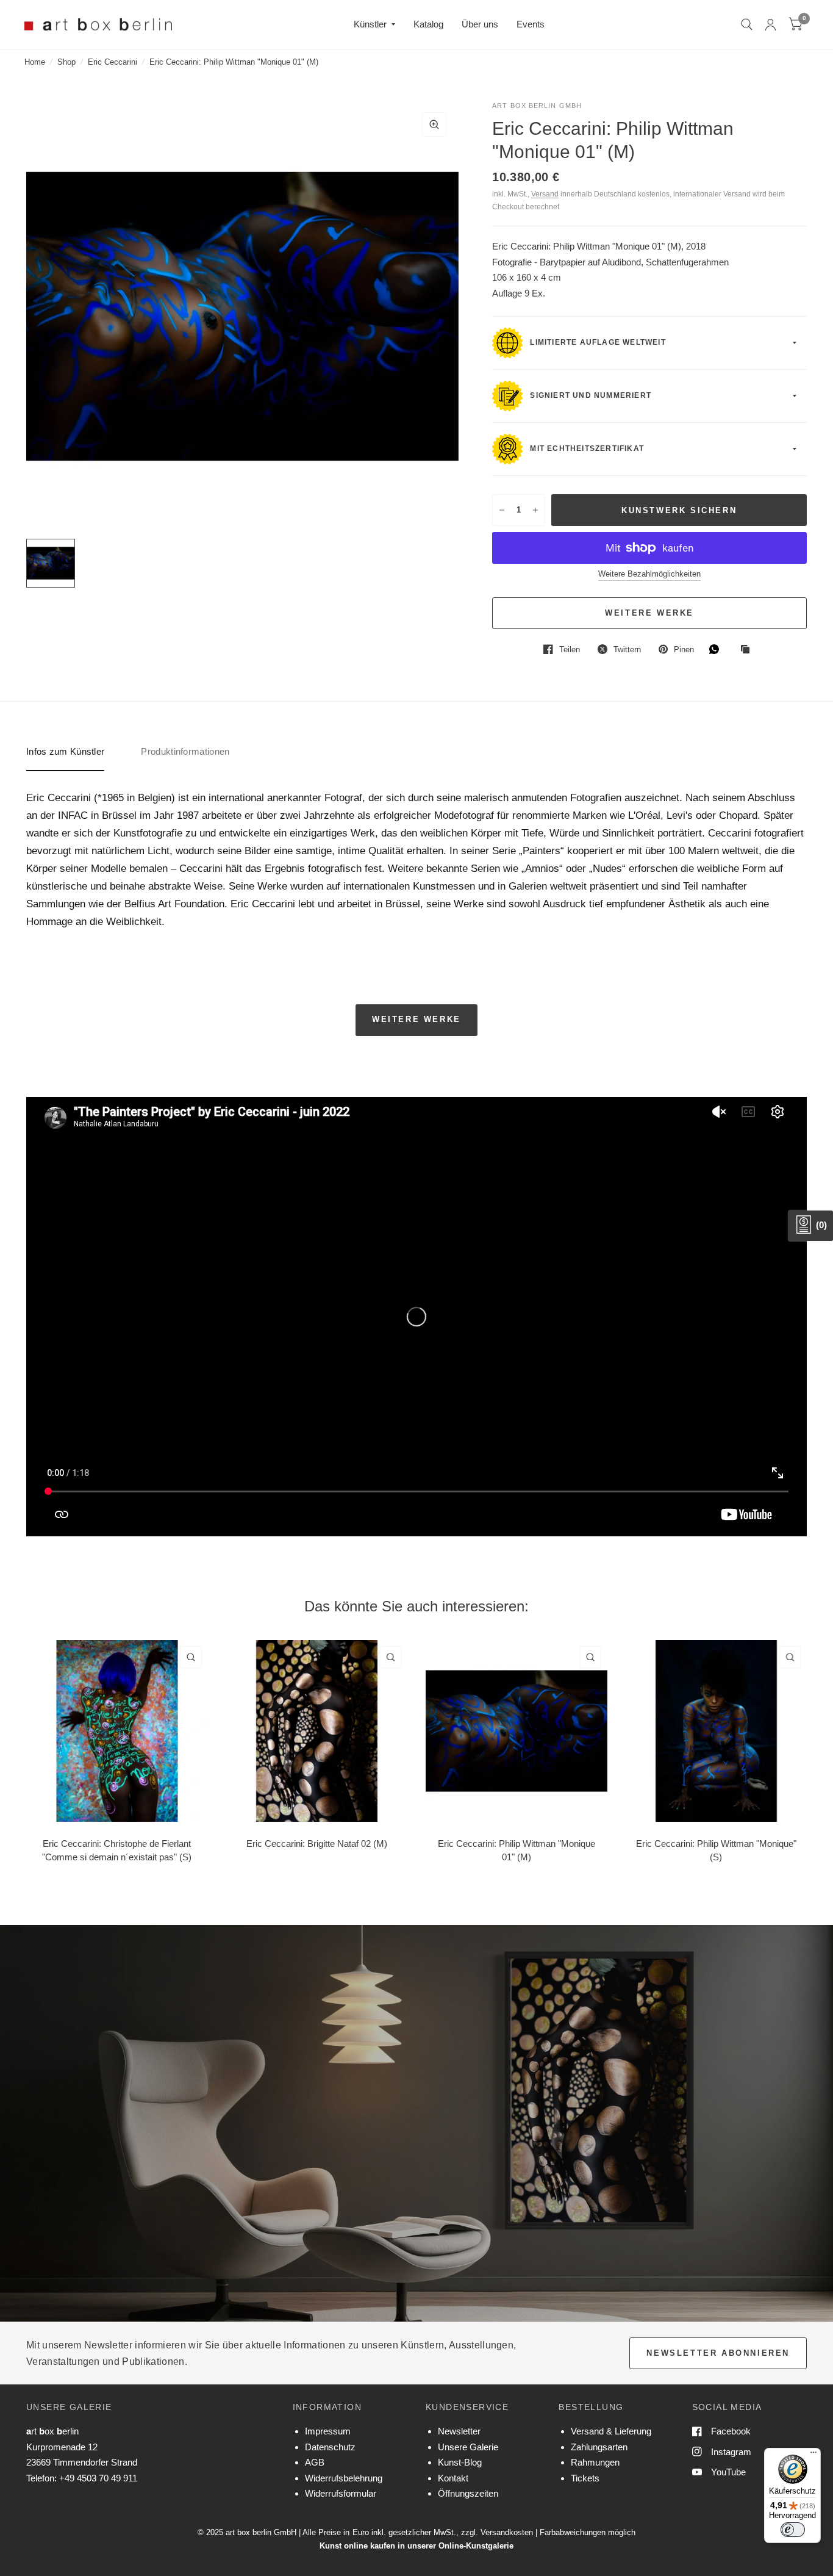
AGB (315, 2462)
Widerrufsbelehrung (344, 2478)
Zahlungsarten (599, 2447)
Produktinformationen (185, 751)
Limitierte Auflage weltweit (597, 343)
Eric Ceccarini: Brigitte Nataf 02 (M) (317, 1843)
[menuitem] (374, 24)
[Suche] (747, 24)
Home (35, 62)
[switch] (793, 2530)
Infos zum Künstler (65, 751)
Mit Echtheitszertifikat (586, 449)
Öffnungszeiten (468, 2493)
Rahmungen (595, 2462)
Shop (66, 62)
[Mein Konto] (770, 24)
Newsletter (459, 2431)
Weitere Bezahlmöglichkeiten (649, 574)
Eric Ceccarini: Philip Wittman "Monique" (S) (716, 1850)
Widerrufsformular (341, 2493)
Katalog (428, 24)
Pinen (684, 649)
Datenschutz (330, 2447)
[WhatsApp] (717, 649)
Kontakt (453, 2478)
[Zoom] (434, 124)
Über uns (480, 24)
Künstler (370, 24)
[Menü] (813, 2455)
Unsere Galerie (468, 2447)
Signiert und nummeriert (589, 396)
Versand (545, 194)
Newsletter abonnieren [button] (718, 2353)
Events (531, 24)
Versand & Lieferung (611, 2431)
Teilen (570, 649)
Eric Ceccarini (113, 62)
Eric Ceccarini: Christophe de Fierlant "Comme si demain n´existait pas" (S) (117, 1850)
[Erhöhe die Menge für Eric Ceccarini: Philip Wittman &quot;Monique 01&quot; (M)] (535, 510)
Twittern (627, 649)
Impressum (328, 2431)
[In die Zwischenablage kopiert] (748, 650)
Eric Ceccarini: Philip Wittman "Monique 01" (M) (517, 1850)
